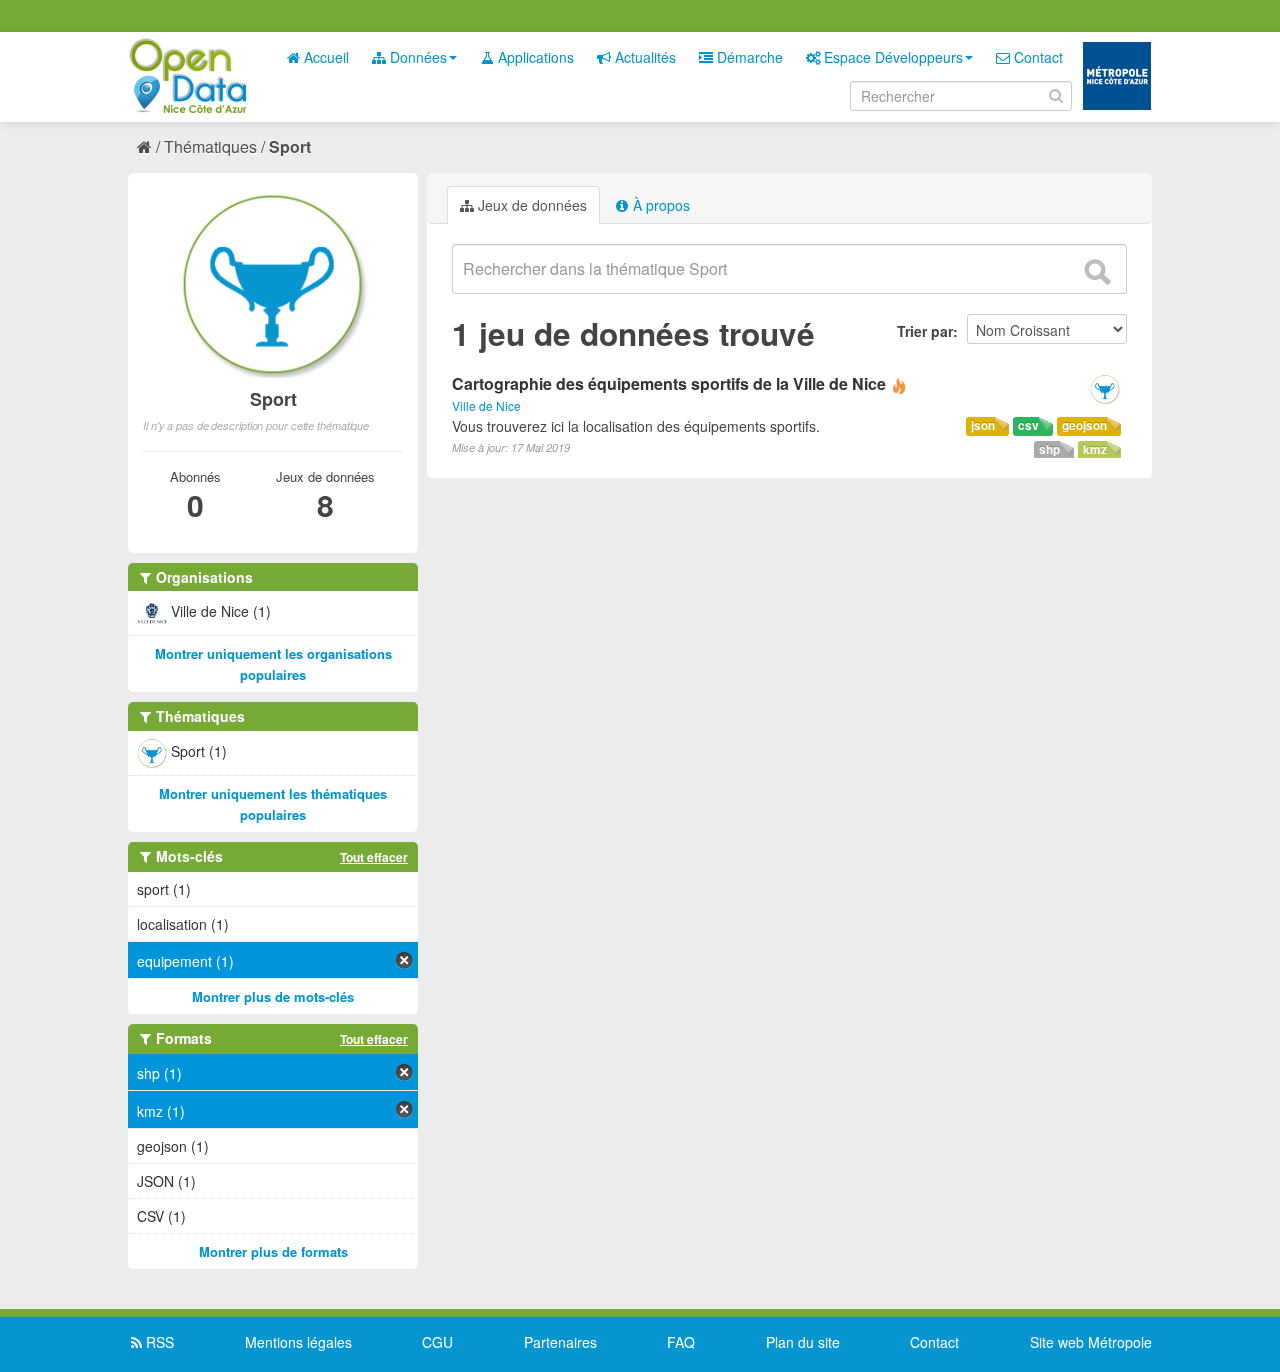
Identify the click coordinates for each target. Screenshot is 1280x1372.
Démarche (748, 57)
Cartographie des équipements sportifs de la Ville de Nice (669, 383)
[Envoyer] (1097, 272)
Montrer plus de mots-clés (273, 996)
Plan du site (803, 1342)
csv (1028, 425)
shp (1049, 449)
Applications (534, 57)
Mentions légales (298, 1342)
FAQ (681, 1342)
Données (416, 57)
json (983, 425)
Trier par (925, 331)
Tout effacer (374, 857)
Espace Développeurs (891, 57)
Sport (290, 146)
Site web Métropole (1091, 1342)
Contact (1036, 57)
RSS (158, 1342)
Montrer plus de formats (273, 1251)
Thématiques (210, 146)
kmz (1095, 449)
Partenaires (560, 1342)
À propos (659, 205)
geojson (1084, 425)
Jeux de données (530, 205)
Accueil (324, 57)
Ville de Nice (486, 405)
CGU (437, 1342)
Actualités (643, 57)
